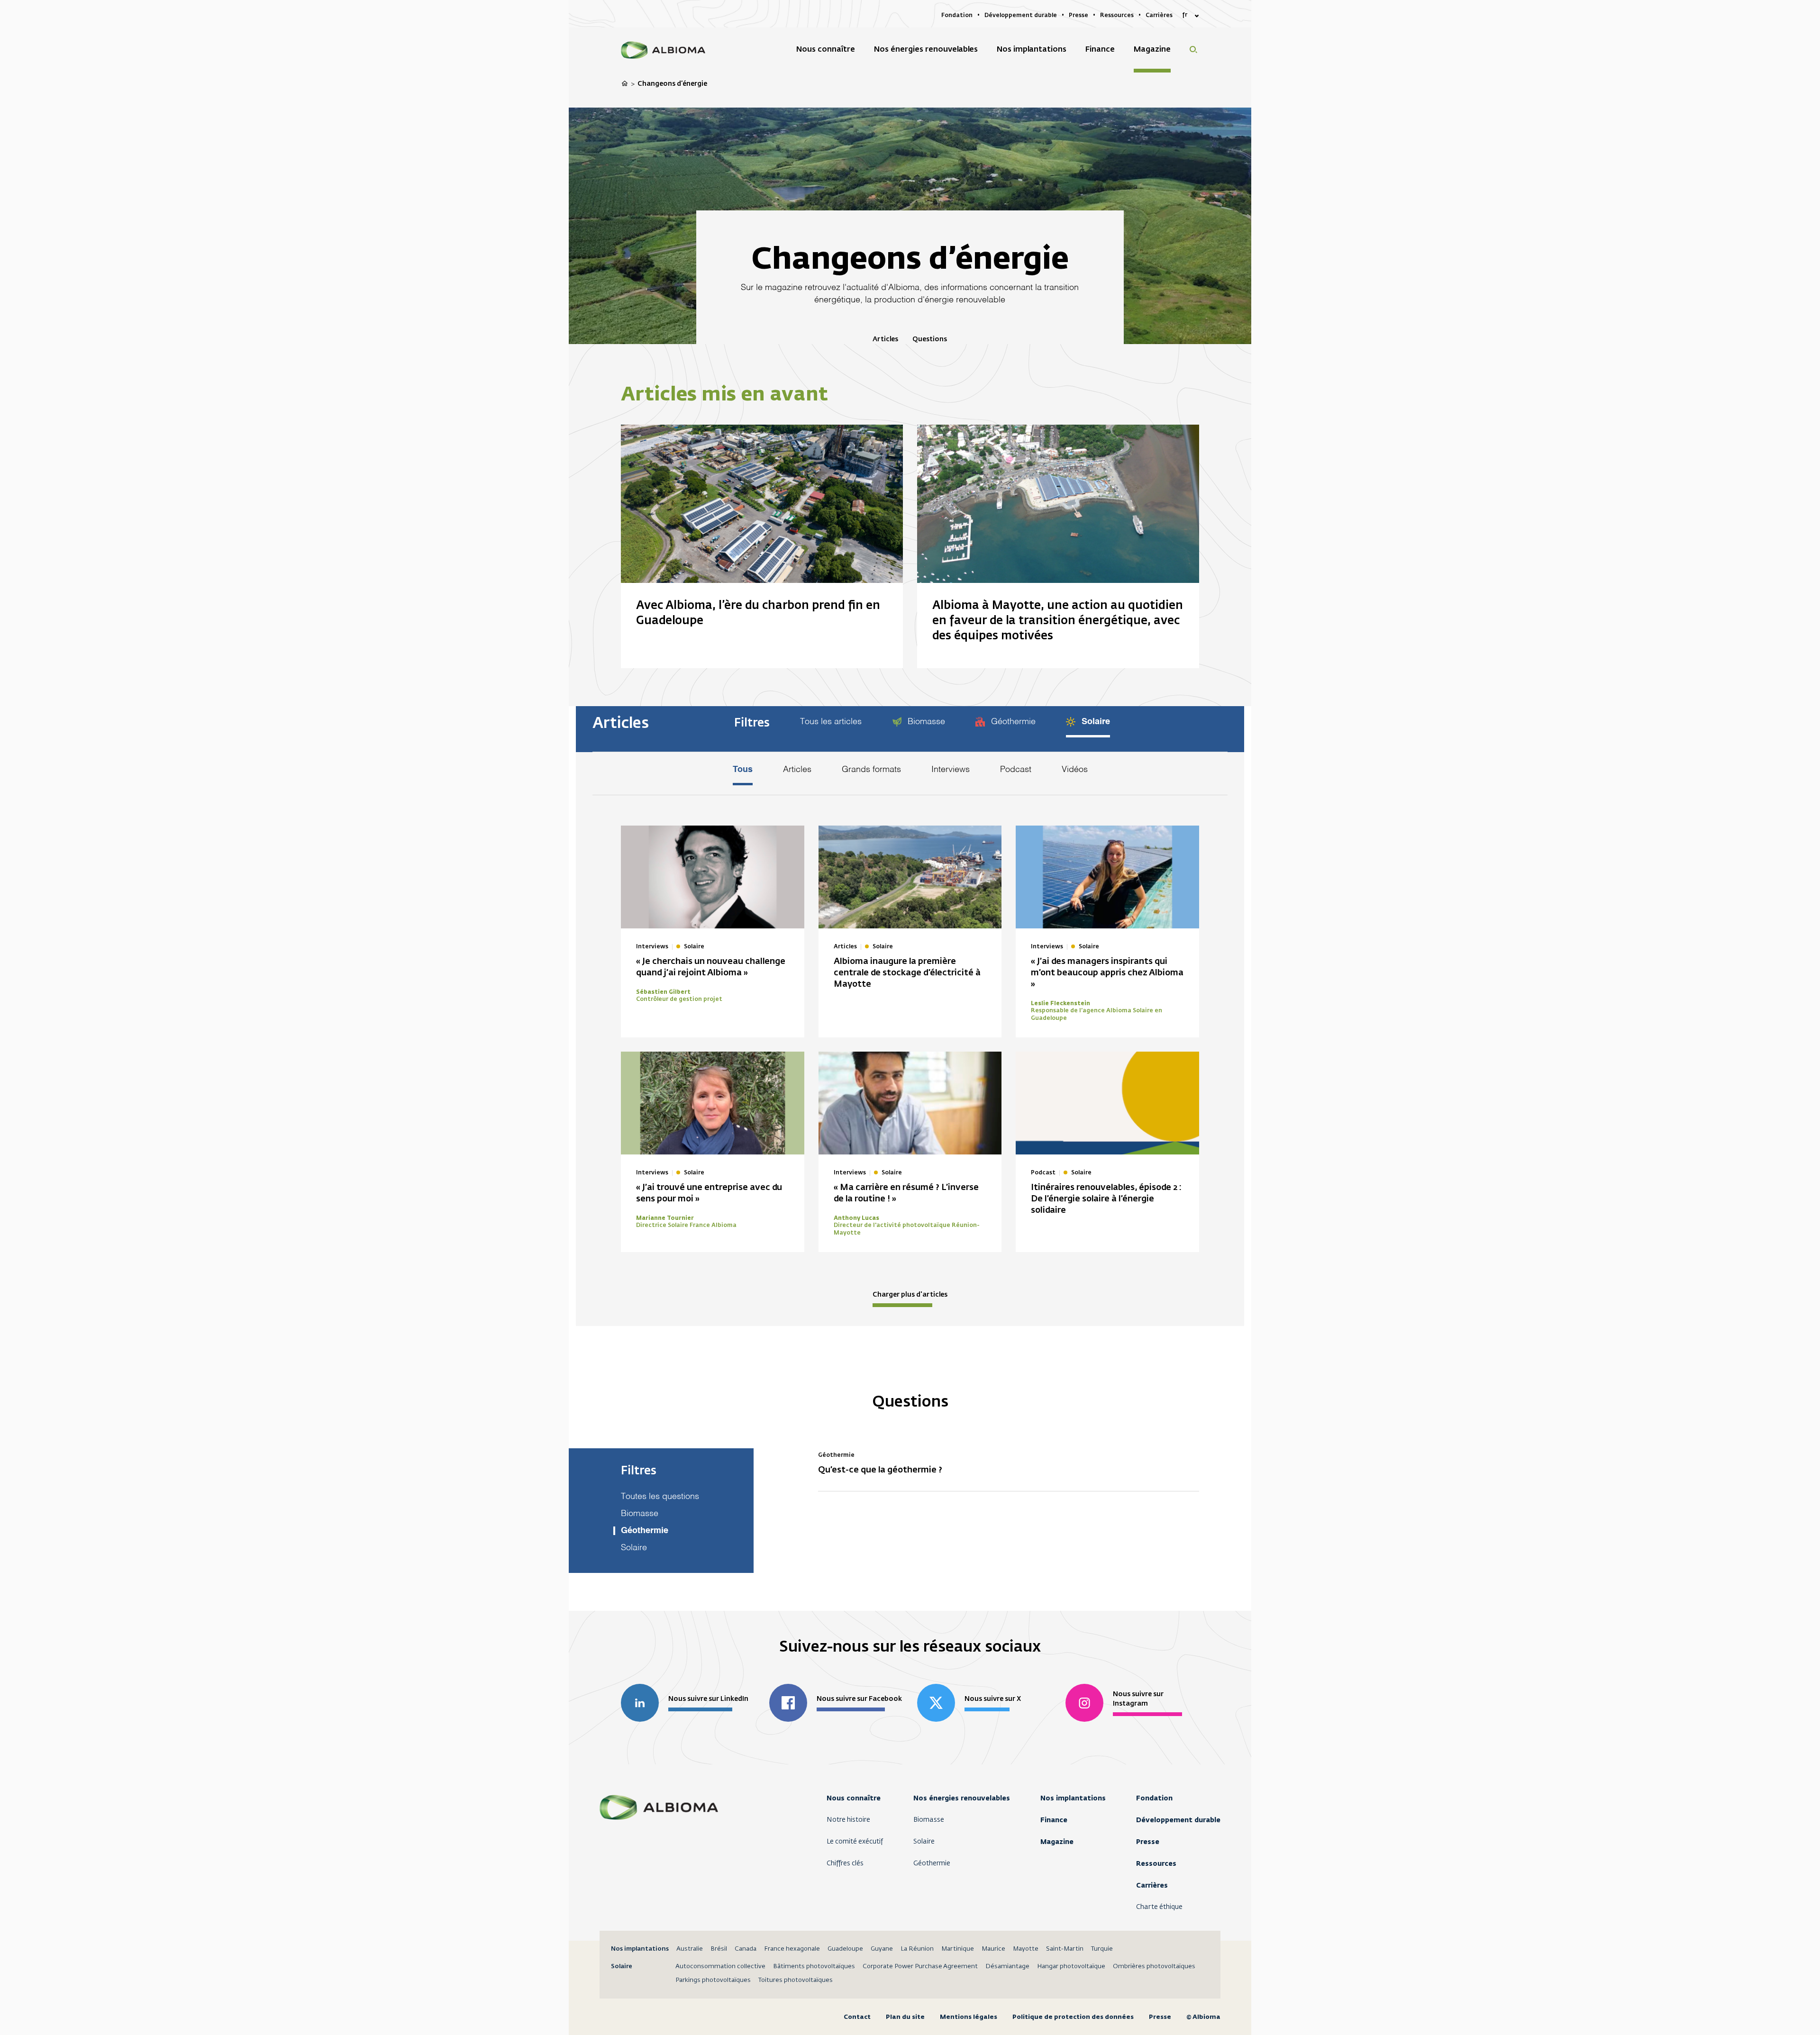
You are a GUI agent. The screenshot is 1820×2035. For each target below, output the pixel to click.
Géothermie (1012, 722)
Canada (746, 1949)
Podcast (1016, 770)
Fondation (1154, 1798)
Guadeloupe (845, 1949)
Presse (1148, 1842)
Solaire (1095, 722)
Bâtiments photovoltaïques (814, 1967)
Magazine (1057, 1842)
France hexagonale (792, 1949)
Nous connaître (854, 1798)
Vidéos (1075, 770)
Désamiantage (1007, 1967)
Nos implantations (1073, 1798)
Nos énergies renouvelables (962, 1798)
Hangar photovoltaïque (1071, 1967)
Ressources (1156, 1863)
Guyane (882, 1949)
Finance (1054, 1820)
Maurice (993, 1949)
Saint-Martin (1065, 1949)
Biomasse (925, 722)
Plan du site (905, 2017)
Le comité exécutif (855, 1842)
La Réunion (917, 1949)
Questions (930, 339)
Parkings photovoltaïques (713, 1980)
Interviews (951, 770)
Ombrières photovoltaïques (1154, 1967)
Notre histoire (848, 1820)
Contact (857, 2017)
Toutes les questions (660, 1497)
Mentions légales (969, 2017)
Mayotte (1026, 1949)
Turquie (1102, 1949)
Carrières (1152, 1885)
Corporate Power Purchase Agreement (920, 1967)
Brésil (719, 1949)
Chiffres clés (845, 1863)
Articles (885, 339)
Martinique (958, 1949)
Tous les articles (831, 722)
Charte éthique (1159, 1907)
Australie (690, 1949)
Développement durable (1178, 1820)
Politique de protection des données (1073, 2017)
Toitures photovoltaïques (796, 1980)
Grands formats (871, 770)
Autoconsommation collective (720, 1967)
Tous (743, 770)
